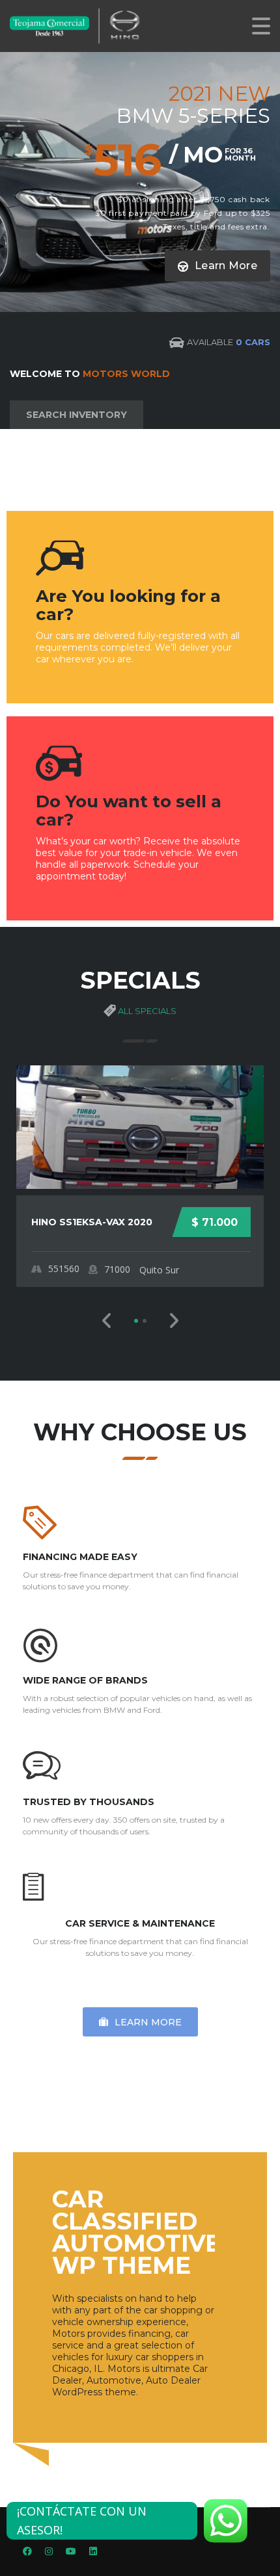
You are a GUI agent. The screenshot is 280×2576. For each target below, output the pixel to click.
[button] (107, 1321)
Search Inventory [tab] (77, 415)
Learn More (225, 266)
